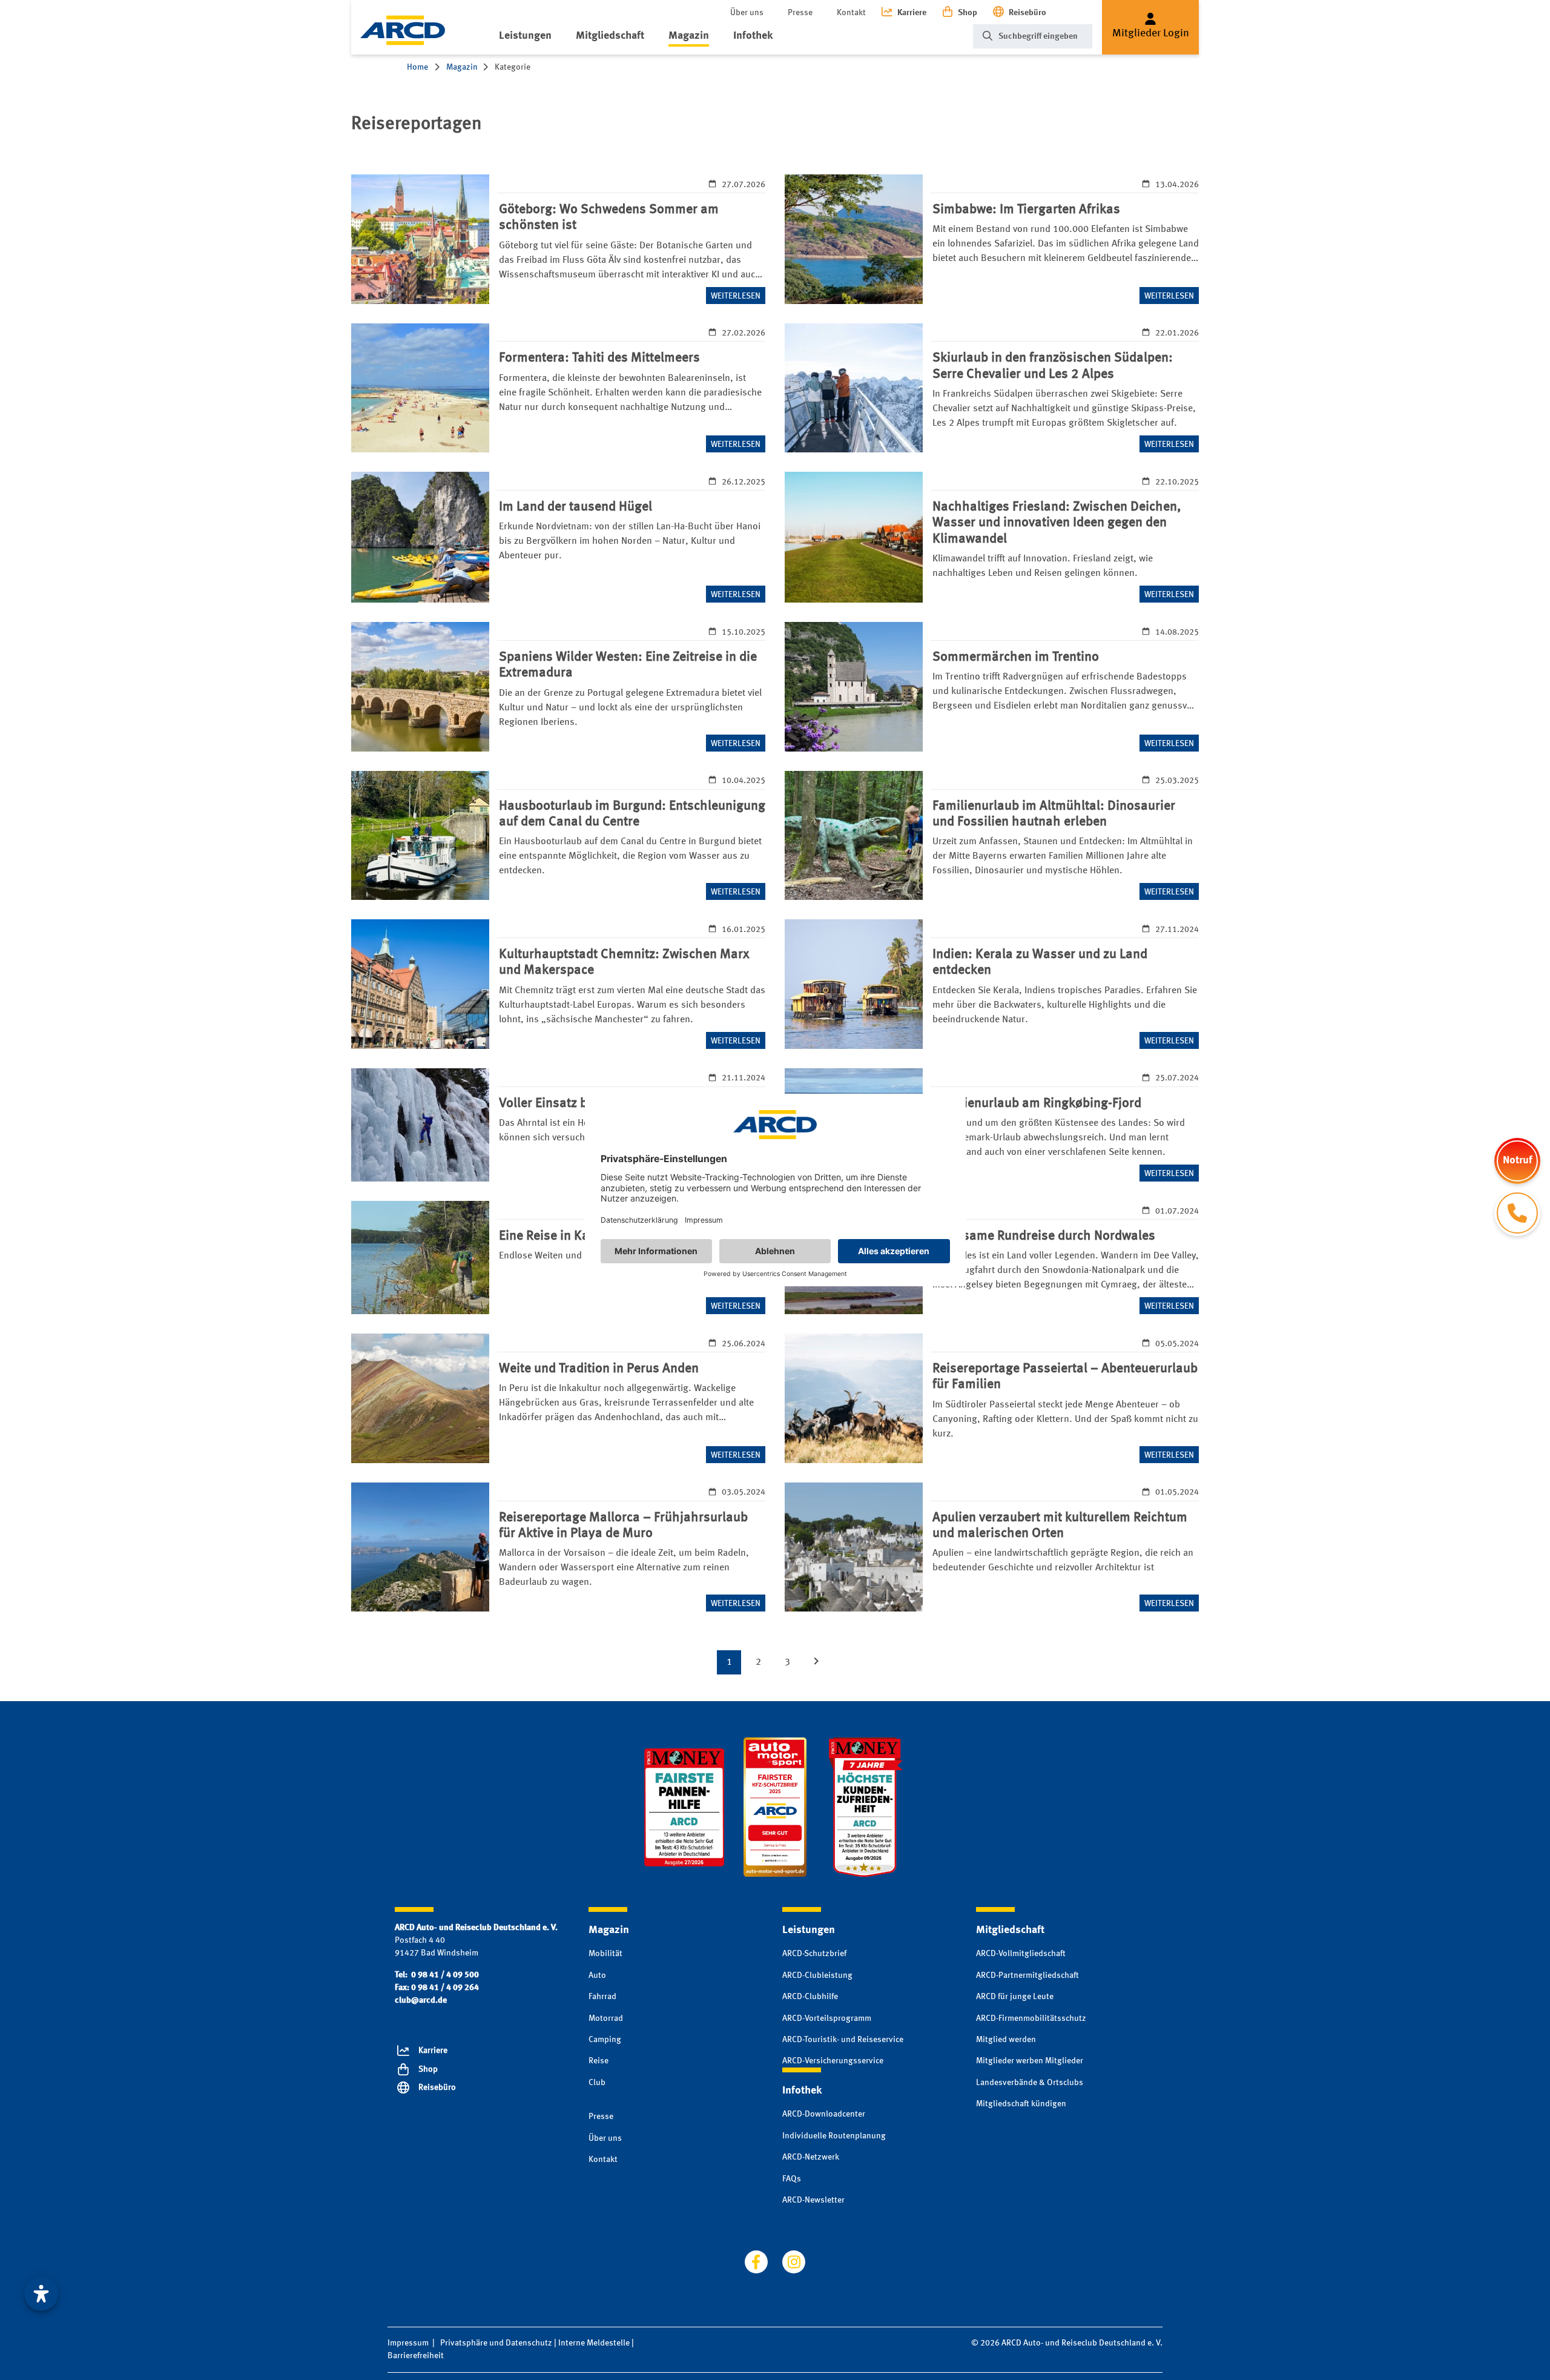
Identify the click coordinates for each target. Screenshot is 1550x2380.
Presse (800, 13)
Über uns (747, 13)
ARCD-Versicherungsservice (833, 2061)
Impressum (408, 2343)
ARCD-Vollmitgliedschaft (1021, 1954)
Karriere (912, 13)
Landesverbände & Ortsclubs (1030, 2083)
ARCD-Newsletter (813, 2200)
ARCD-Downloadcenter (824, 2114)
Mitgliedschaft (610, 36)
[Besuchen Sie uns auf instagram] (794, 2262)
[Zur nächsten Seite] (816, 1662)
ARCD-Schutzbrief (814, 1954)
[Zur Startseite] (403, 30)
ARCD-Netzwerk (811, 2157)
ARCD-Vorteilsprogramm (827, 2018)
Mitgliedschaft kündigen (1021, 2104)
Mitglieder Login (1151, 33)
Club (597, 2083)
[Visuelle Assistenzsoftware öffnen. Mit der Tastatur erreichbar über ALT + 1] (41, 2294)
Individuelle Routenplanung (834, 2136)
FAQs (792, 2179)
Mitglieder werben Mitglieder (1030, 2061)
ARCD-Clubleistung (817, 1975)
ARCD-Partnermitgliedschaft (1027, 1975)
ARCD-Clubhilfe (810, 1997)
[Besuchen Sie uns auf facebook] (756, 2262)
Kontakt (851, 13)
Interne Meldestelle (594, 2343)
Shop (968, 13)
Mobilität (605, 1954)
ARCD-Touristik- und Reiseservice (843, 2040)
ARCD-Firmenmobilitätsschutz (1031, 2018)
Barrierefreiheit (416, 2356)
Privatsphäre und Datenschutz (496, 2343)
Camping (605, 2040)
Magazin (689, 36)
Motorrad (606, 2018)
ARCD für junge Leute (1015, 1997)
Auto (597, 1975)
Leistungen (525, 36)
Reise (599, 2061)
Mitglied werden (1006, 2040)
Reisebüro (1027, 13)
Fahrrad (602, 1997)
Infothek (753, 36)
